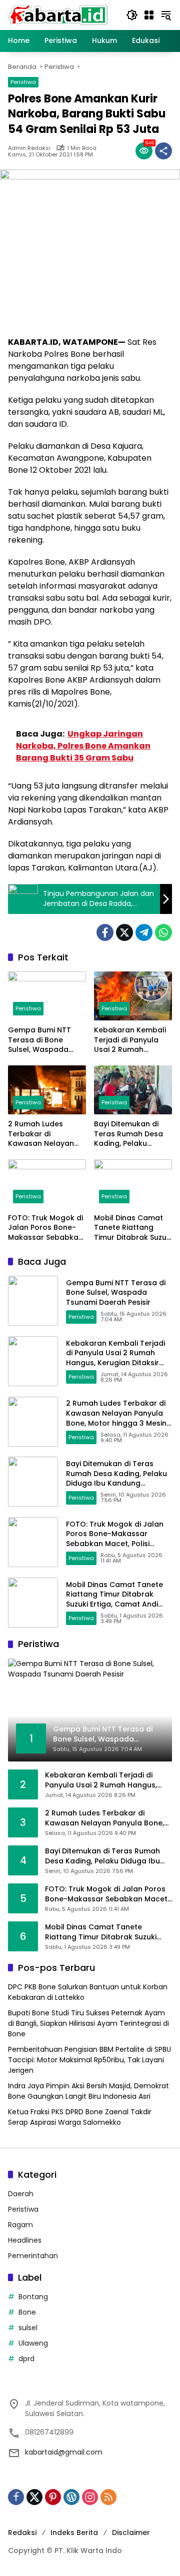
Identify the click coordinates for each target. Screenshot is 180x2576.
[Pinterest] (53, 2497)
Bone (27, 2312)
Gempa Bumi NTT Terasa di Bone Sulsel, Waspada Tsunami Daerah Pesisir (39, 1040)
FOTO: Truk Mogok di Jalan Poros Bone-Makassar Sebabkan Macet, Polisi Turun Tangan (45, 1228)
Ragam (20, 2225)
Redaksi (22, 2533)
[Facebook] (105, 932)
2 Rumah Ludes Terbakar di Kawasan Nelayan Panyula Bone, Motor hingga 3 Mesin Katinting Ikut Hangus (47, 1134)
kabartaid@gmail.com (64, 2452)
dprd (26, 2359)
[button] (132, 15)
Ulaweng (33, 2343)
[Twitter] (124, 932)
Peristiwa (23, 82)
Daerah (21, 2194)
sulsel (28, 2328)
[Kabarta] (58, 14)
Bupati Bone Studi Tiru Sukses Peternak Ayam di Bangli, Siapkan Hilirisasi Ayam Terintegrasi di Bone (88, 2023)
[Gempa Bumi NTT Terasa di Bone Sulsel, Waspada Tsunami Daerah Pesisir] (47, 996)
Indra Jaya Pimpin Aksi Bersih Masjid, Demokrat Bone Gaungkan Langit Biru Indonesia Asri (88, 2091)
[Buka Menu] (149, 15)
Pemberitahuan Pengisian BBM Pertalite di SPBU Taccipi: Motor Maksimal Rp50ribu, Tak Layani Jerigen (89, 2060)
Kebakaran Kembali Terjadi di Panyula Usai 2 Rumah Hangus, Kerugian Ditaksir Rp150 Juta (130, 1040)
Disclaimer (131, 2533)
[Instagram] (90, 2497)
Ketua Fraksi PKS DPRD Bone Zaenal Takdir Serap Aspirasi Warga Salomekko (80, 2117)
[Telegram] (144, 932)
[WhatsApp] (163, 932)
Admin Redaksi (29, 148)
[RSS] (108, 2497)
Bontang (33, 2297)
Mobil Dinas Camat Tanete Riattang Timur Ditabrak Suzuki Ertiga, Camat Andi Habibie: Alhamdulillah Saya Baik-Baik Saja (133, 1228)
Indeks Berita (74, 2533)
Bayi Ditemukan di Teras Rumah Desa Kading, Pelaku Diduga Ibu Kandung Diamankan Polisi (131, 1134)
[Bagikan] (163, 151)
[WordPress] (71, 2497)
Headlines (25, 2240)
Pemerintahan (33, 2256)
